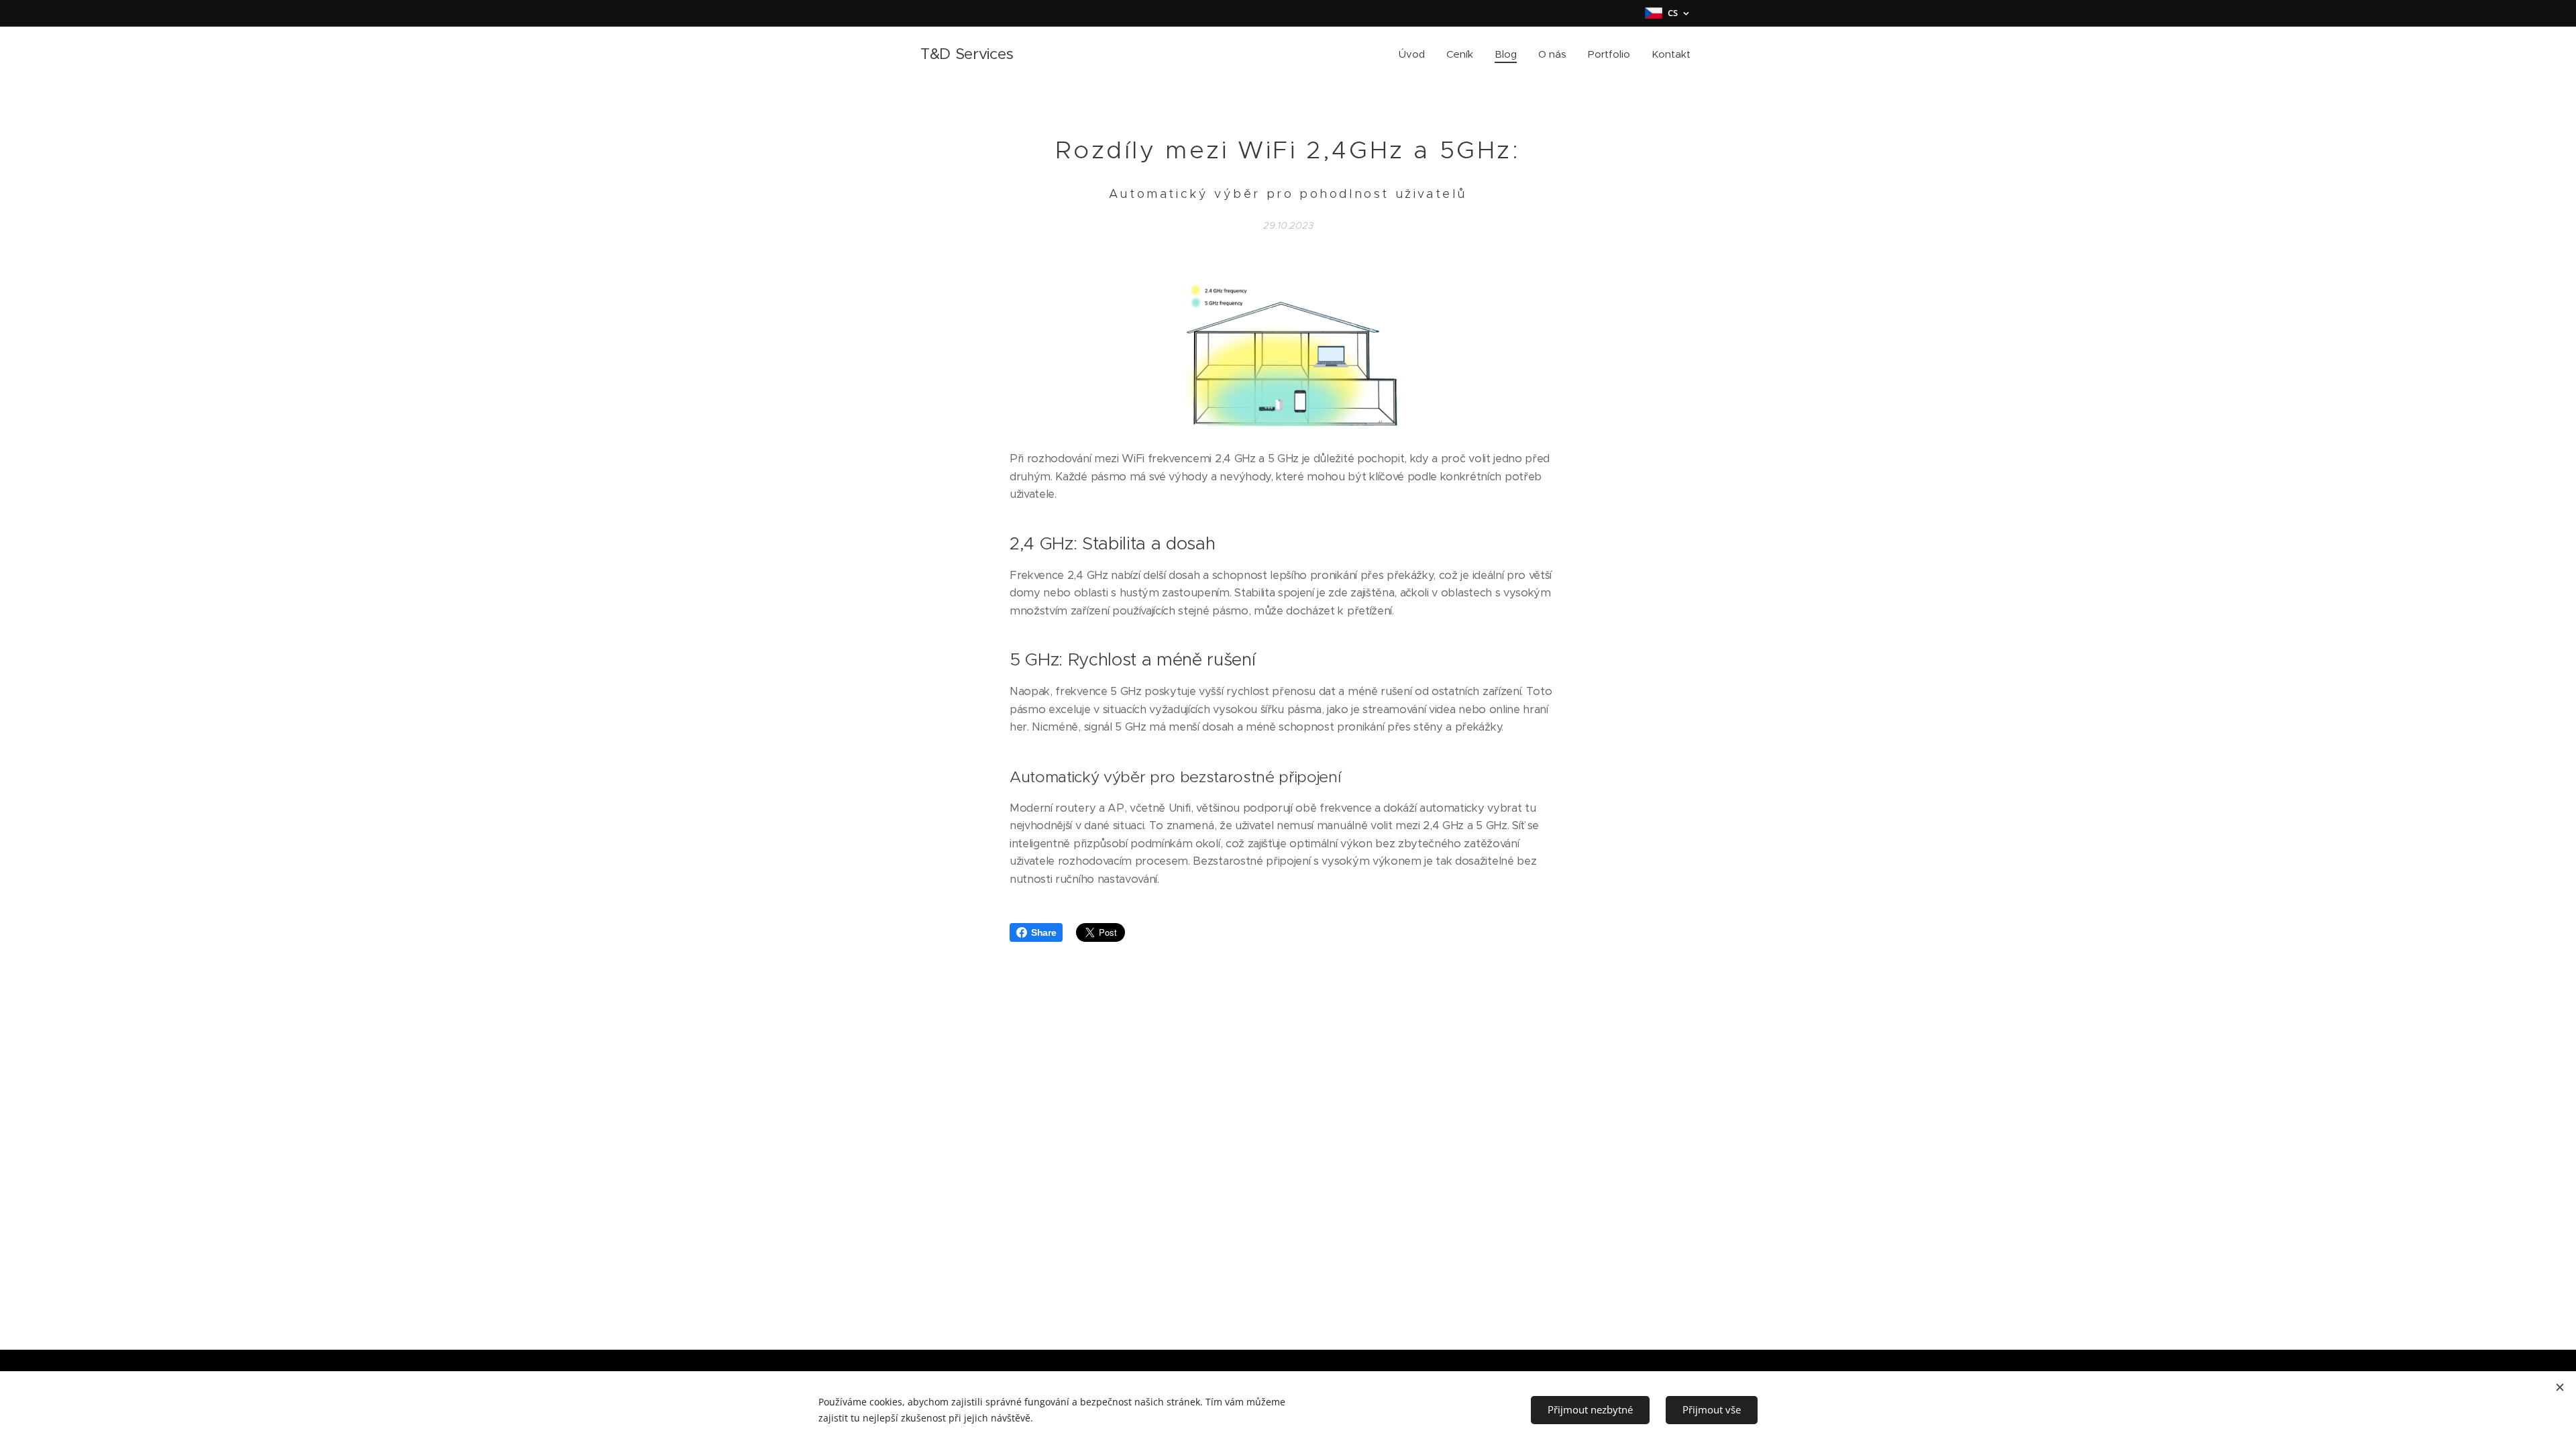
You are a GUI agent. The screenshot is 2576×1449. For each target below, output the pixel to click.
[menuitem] (1415, 54)
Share (1043, 932)
